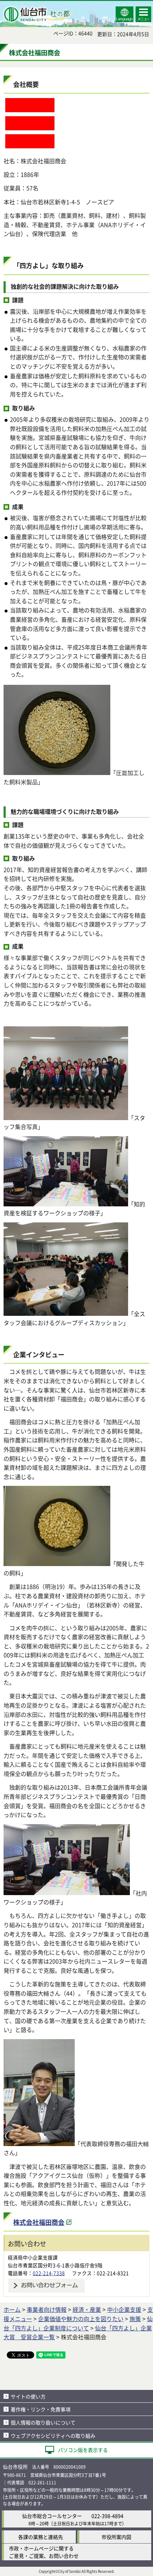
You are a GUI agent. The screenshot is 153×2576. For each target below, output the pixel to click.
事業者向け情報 (47, 2309)
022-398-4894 (107, 2516)
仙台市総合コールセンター (52, 2516)
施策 (135, 2319)
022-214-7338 (49, 2273)
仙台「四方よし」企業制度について (78, 2323)
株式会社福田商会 (39, 2222)
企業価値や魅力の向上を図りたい (81, 2319)
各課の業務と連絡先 (41, 2537)
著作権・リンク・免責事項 (41, 2409)
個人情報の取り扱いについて (43, 2422)
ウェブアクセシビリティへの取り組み (53, 2436)
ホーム (12, 2309)
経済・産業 (87, 2309)
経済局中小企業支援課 (33, 2257)
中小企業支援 (124, 2309)
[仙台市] (38, 14)
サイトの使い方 (28, 2396)
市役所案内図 (116, 2537)
